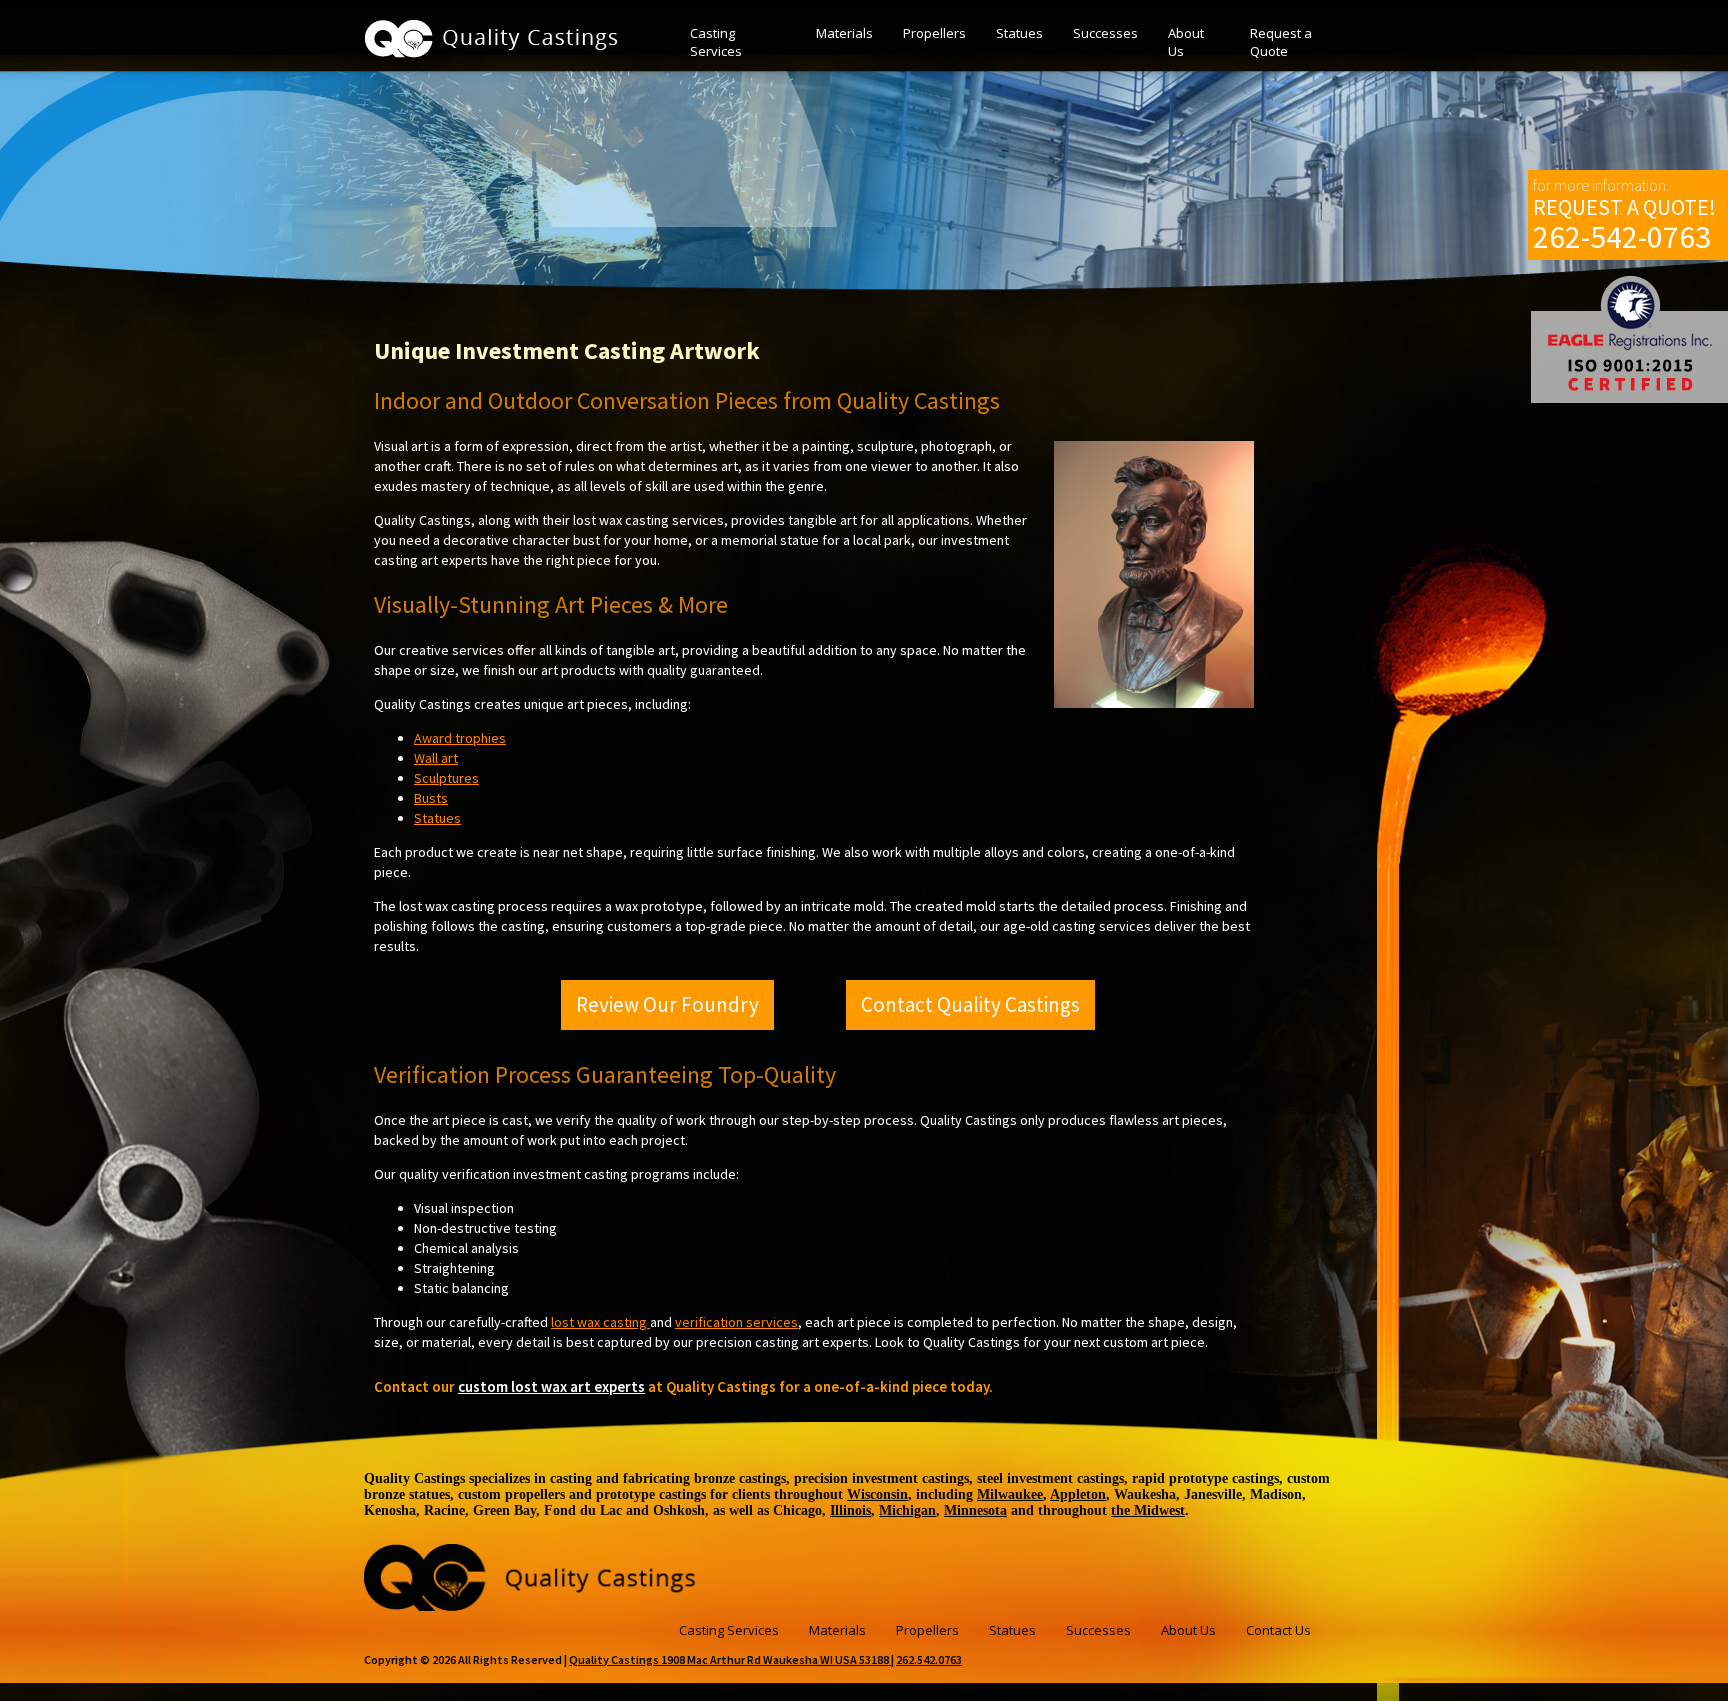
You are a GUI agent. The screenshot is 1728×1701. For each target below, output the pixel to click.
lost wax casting (600, 1322)
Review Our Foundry (667, 1004)
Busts (431, 798)
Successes (1105, 33)
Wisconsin (877, 1494)
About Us (1186, 42)
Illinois (850, 1510)
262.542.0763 (929, 1659)
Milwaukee (1010, 1494)
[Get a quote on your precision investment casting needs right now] (532, 1605)
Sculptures (446, 778)
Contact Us (1278, 1630)
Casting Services (716, 42)
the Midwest (1148, 1510)
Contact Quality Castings (970, 1004)
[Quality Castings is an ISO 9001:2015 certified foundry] (1629, 339)
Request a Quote (1281, 42)
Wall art (436, 758)
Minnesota (975, 1510)
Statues (1019, 33)
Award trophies (460, 738)
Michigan (907, 1510)
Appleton (1078, 1494)
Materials (844, 33)
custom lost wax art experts (551, 1386)
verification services (736, 1322)
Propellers (934, 33)
